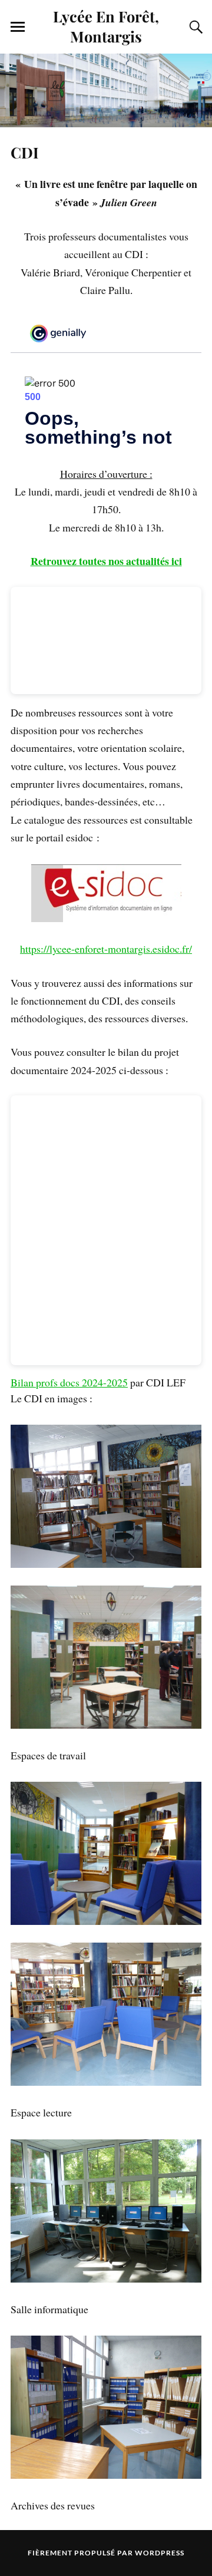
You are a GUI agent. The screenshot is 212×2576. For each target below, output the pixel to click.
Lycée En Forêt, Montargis (106, 26)
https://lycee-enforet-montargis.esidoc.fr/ (106, 949)
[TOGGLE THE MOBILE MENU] (18, 27)
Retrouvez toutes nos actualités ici (106, 561)
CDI (25, 152)
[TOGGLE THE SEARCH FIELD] (194, 27)
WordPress (160, 2553)
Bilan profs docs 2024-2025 (69, 1382)
